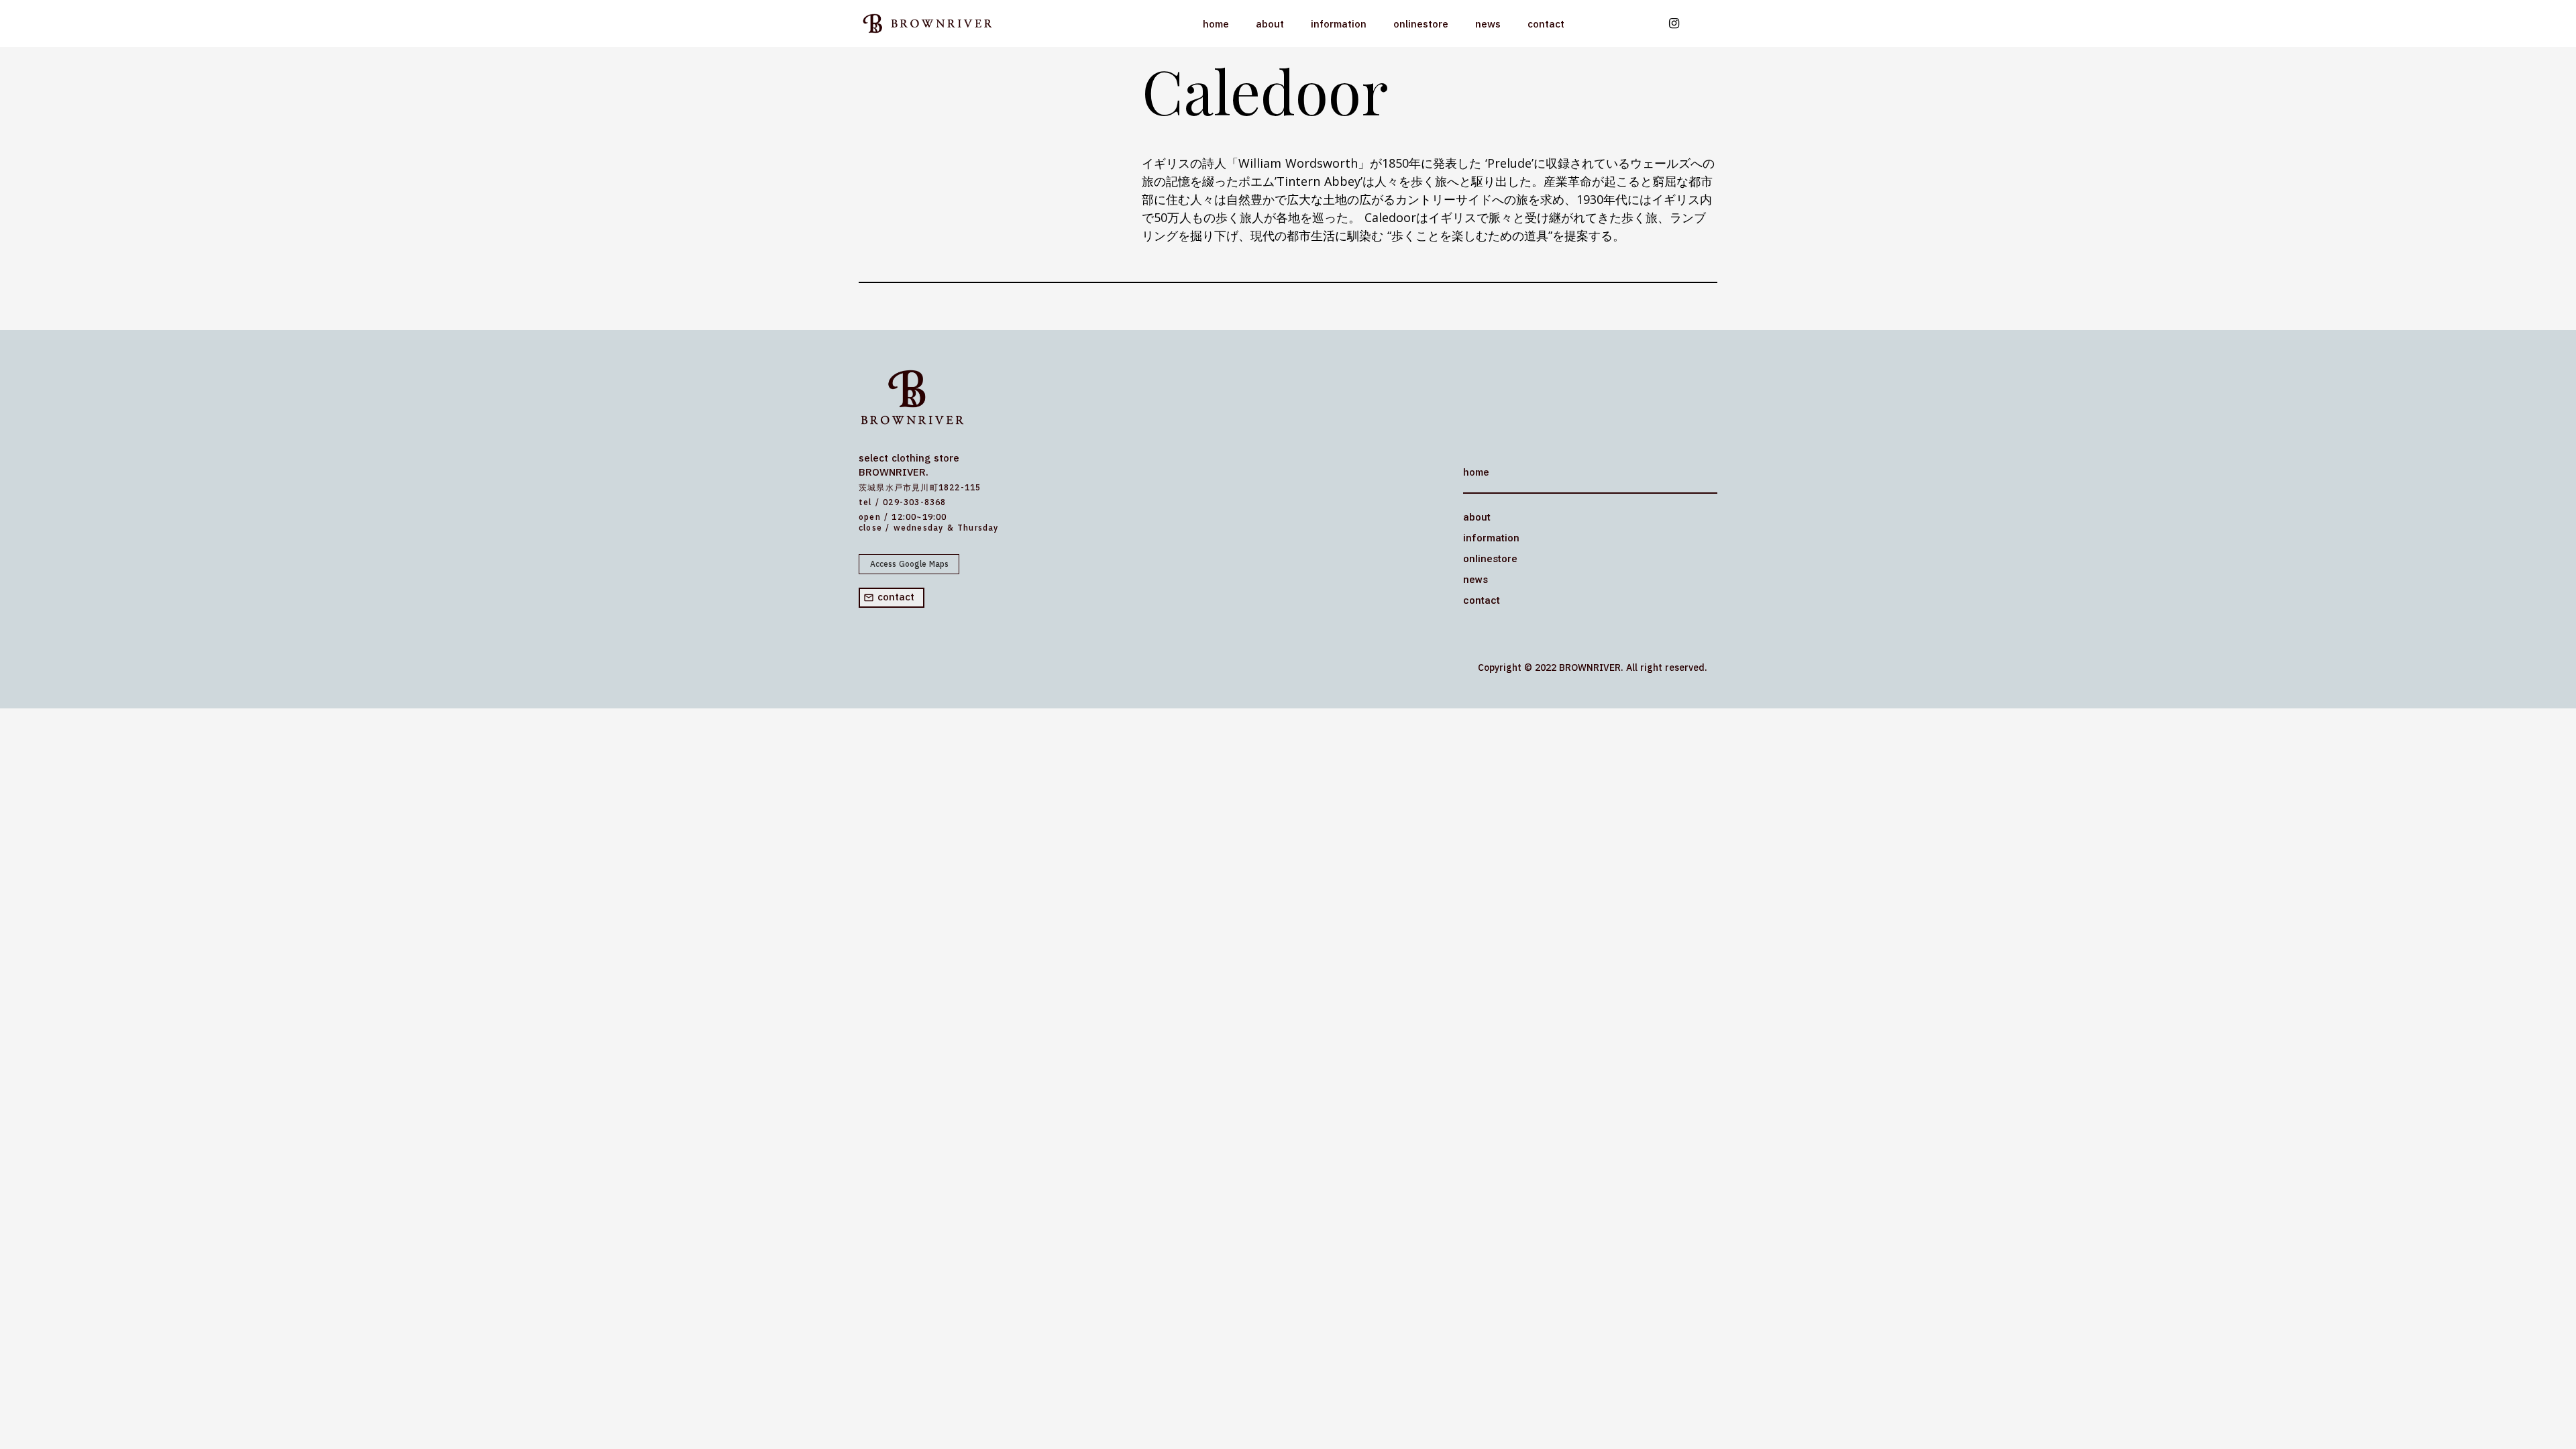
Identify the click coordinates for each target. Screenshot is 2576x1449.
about (1270, 24)
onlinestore (1421, 24)
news (1488, 24)
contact (1546, 24)
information (1339, 24)
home (1216, 24)
